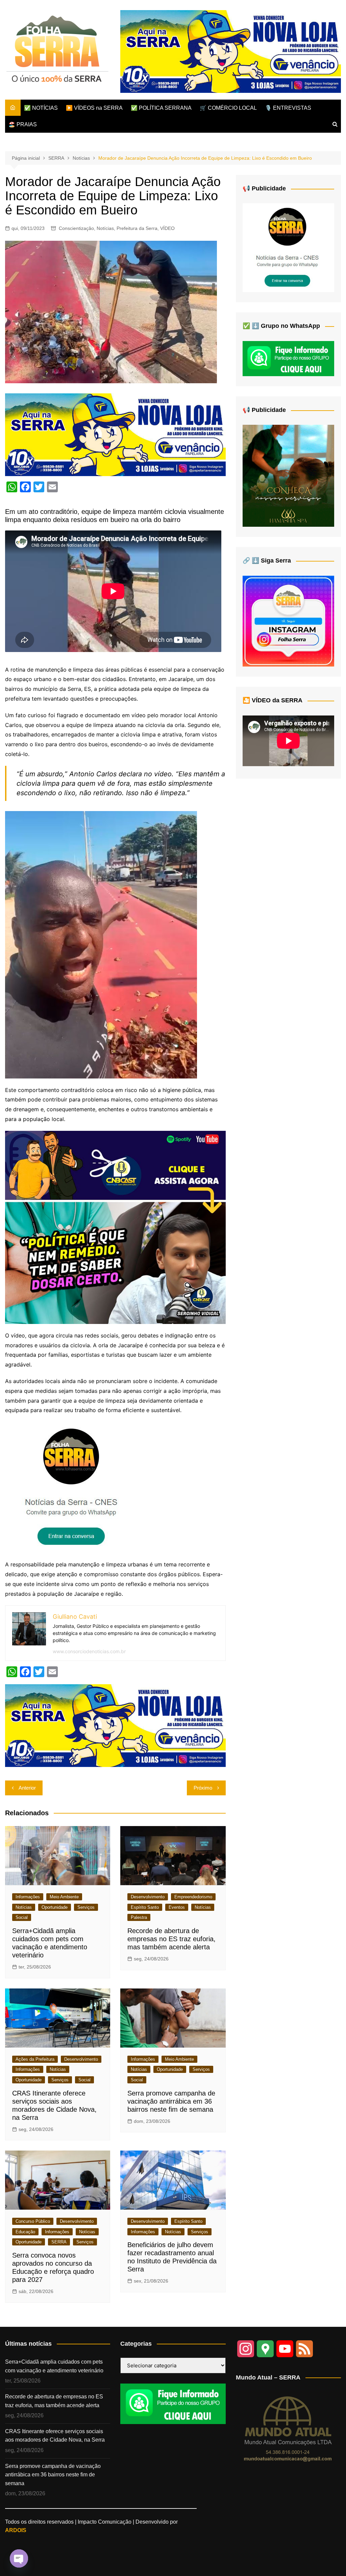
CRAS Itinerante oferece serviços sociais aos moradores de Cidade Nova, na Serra (55, 2436)
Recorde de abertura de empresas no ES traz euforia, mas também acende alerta (171, 1939)
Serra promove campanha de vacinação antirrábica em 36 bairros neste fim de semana (171, 2101)
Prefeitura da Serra (137, 228)
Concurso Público (33, 2221)
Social (22, 1917)
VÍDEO (167, 228)
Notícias (105, 228)
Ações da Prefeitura (35, 2059)
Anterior (27, 1788)
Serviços (86, 1907)
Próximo (203, 1788)
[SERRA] (73, 1487)
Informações (28, 1897)
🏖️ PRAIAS (23, 124)
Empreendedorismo (193, 1897)
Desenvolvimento (148, 1897)
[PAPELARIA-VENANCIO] (231, 51)
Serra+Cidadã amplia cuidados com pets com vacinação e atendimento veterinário (54, 2366)
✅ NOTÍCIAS (41, 108)
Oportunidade (55, 1907)
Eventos (177, 1907)
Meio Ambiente (64, 1897)
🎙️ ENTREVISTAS (288, 108)
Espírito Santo (145, 1907)
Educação (25, 2232)
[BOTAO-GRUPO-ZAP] (173, 2403)
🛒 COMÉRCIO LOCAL (228, 108)
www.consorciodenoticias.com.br (89, 1651)
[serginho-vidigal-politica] (115, 1227)
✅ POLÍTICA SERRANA (161, 108)
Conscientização (76, 228)
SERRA (59, 2242)
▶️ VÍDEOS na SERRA (94, 108)
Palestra (139, 1917)
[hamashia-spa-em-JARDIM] (288, 476)
